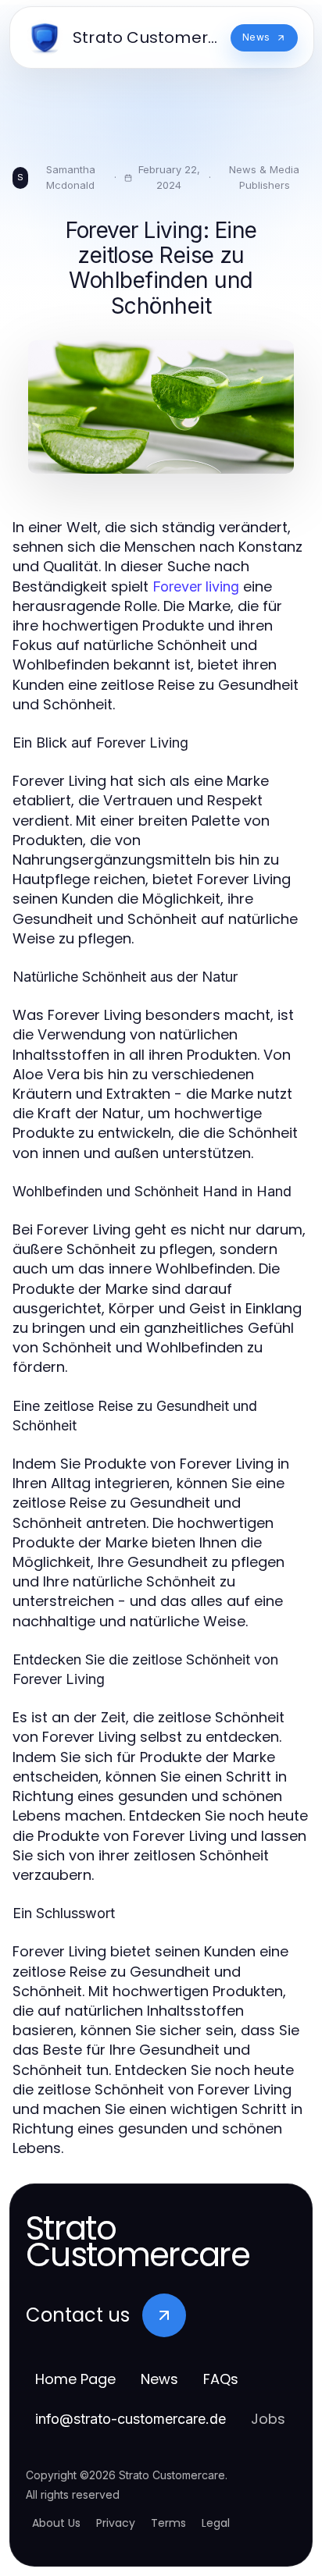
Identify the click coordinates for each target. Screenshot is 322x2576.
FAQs (221, 2379)
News (159, 2379)
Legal (216, 2523)
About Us (56, 2523)
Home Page (75, 2379)
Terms (168, 2523)
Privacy (116, 2523)
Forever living (196, 586)
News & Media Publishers (264, 177)
